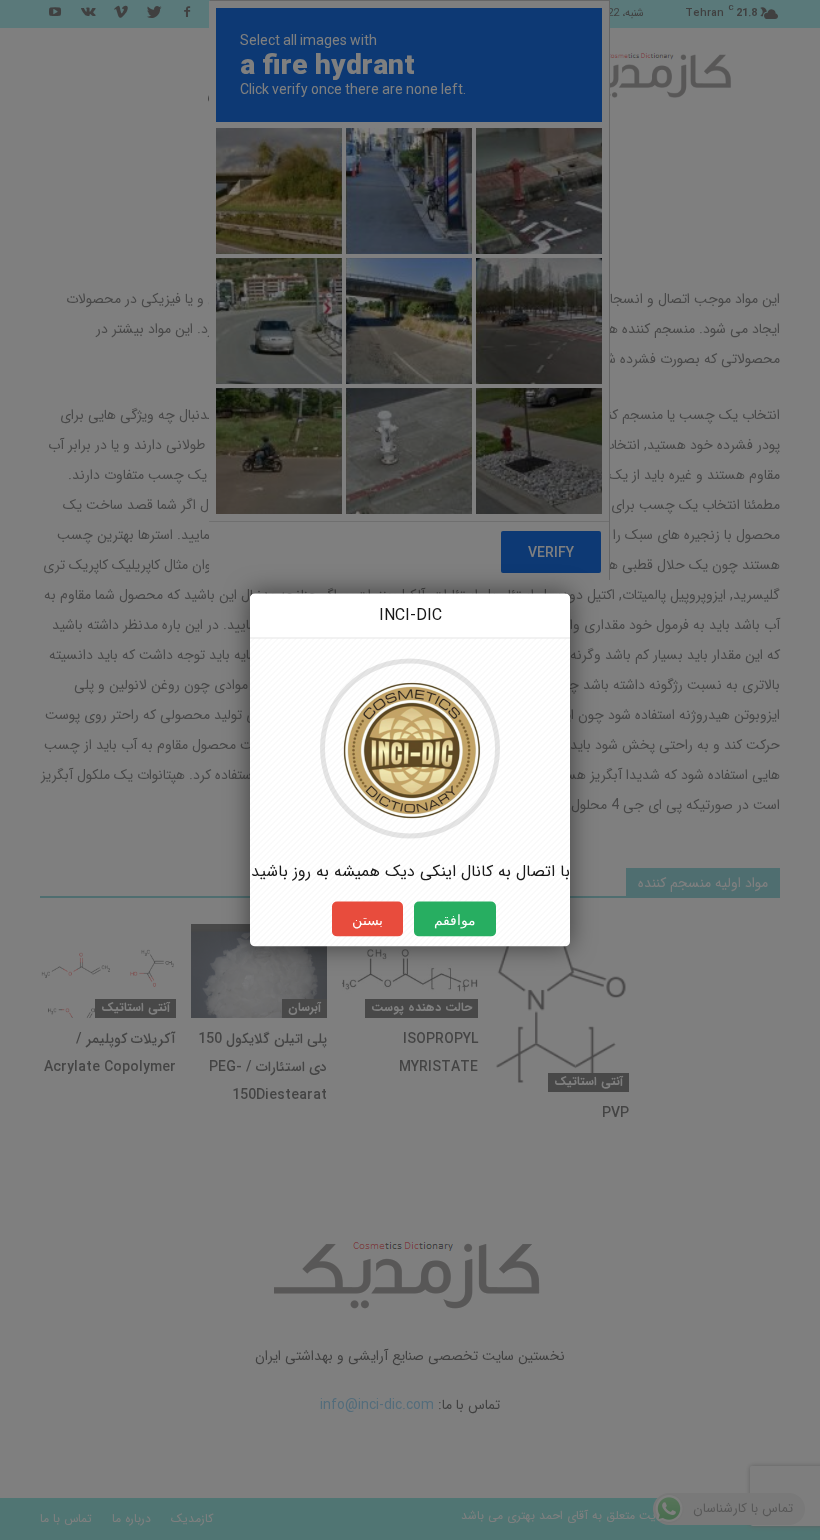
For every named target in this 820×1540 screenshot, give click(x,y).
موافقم (455, 919)
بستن (367, 919)
